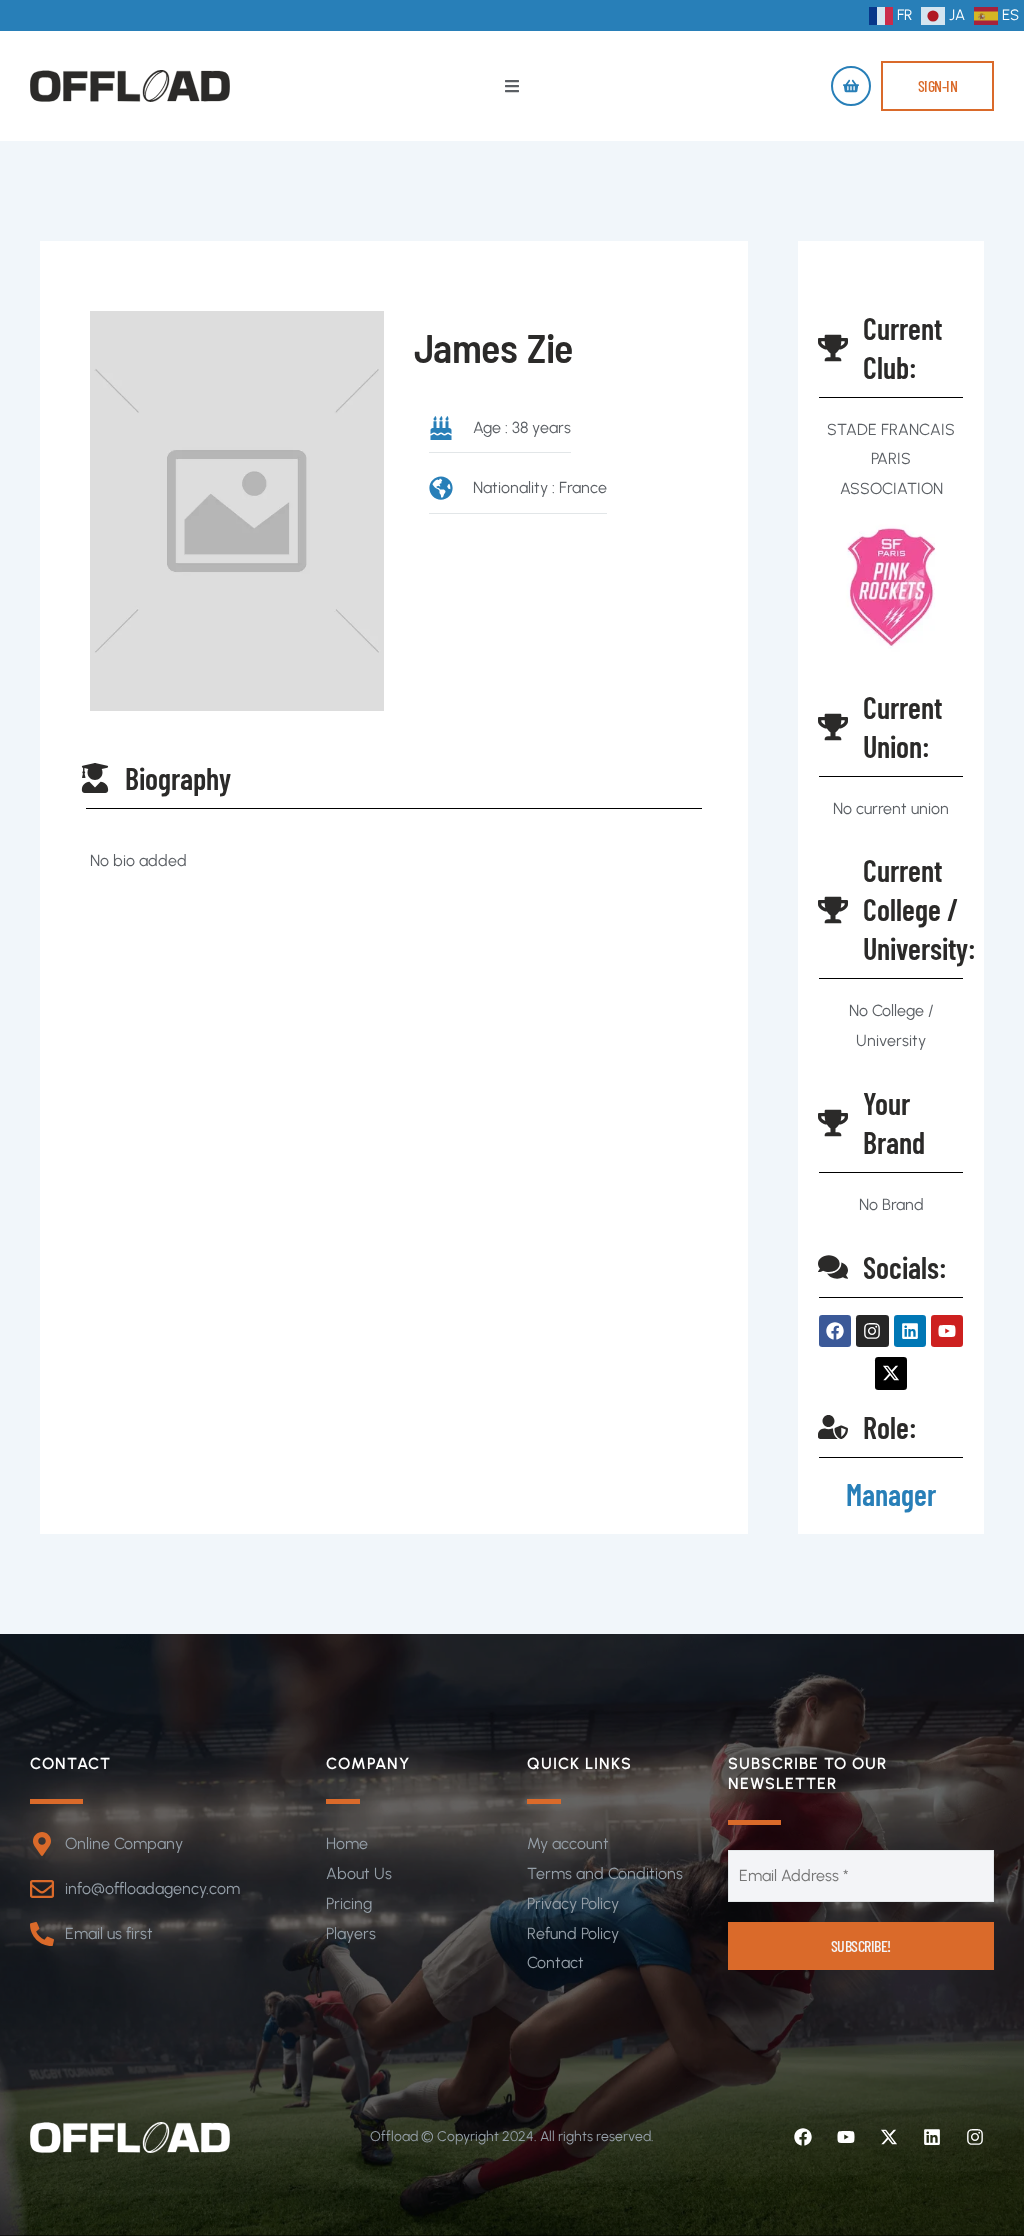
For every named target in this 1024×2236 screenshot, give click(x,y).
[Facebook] (803, 2137)
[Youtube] (846, 2137)
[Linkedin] (932, 2137)
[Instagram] (975, 2137)
